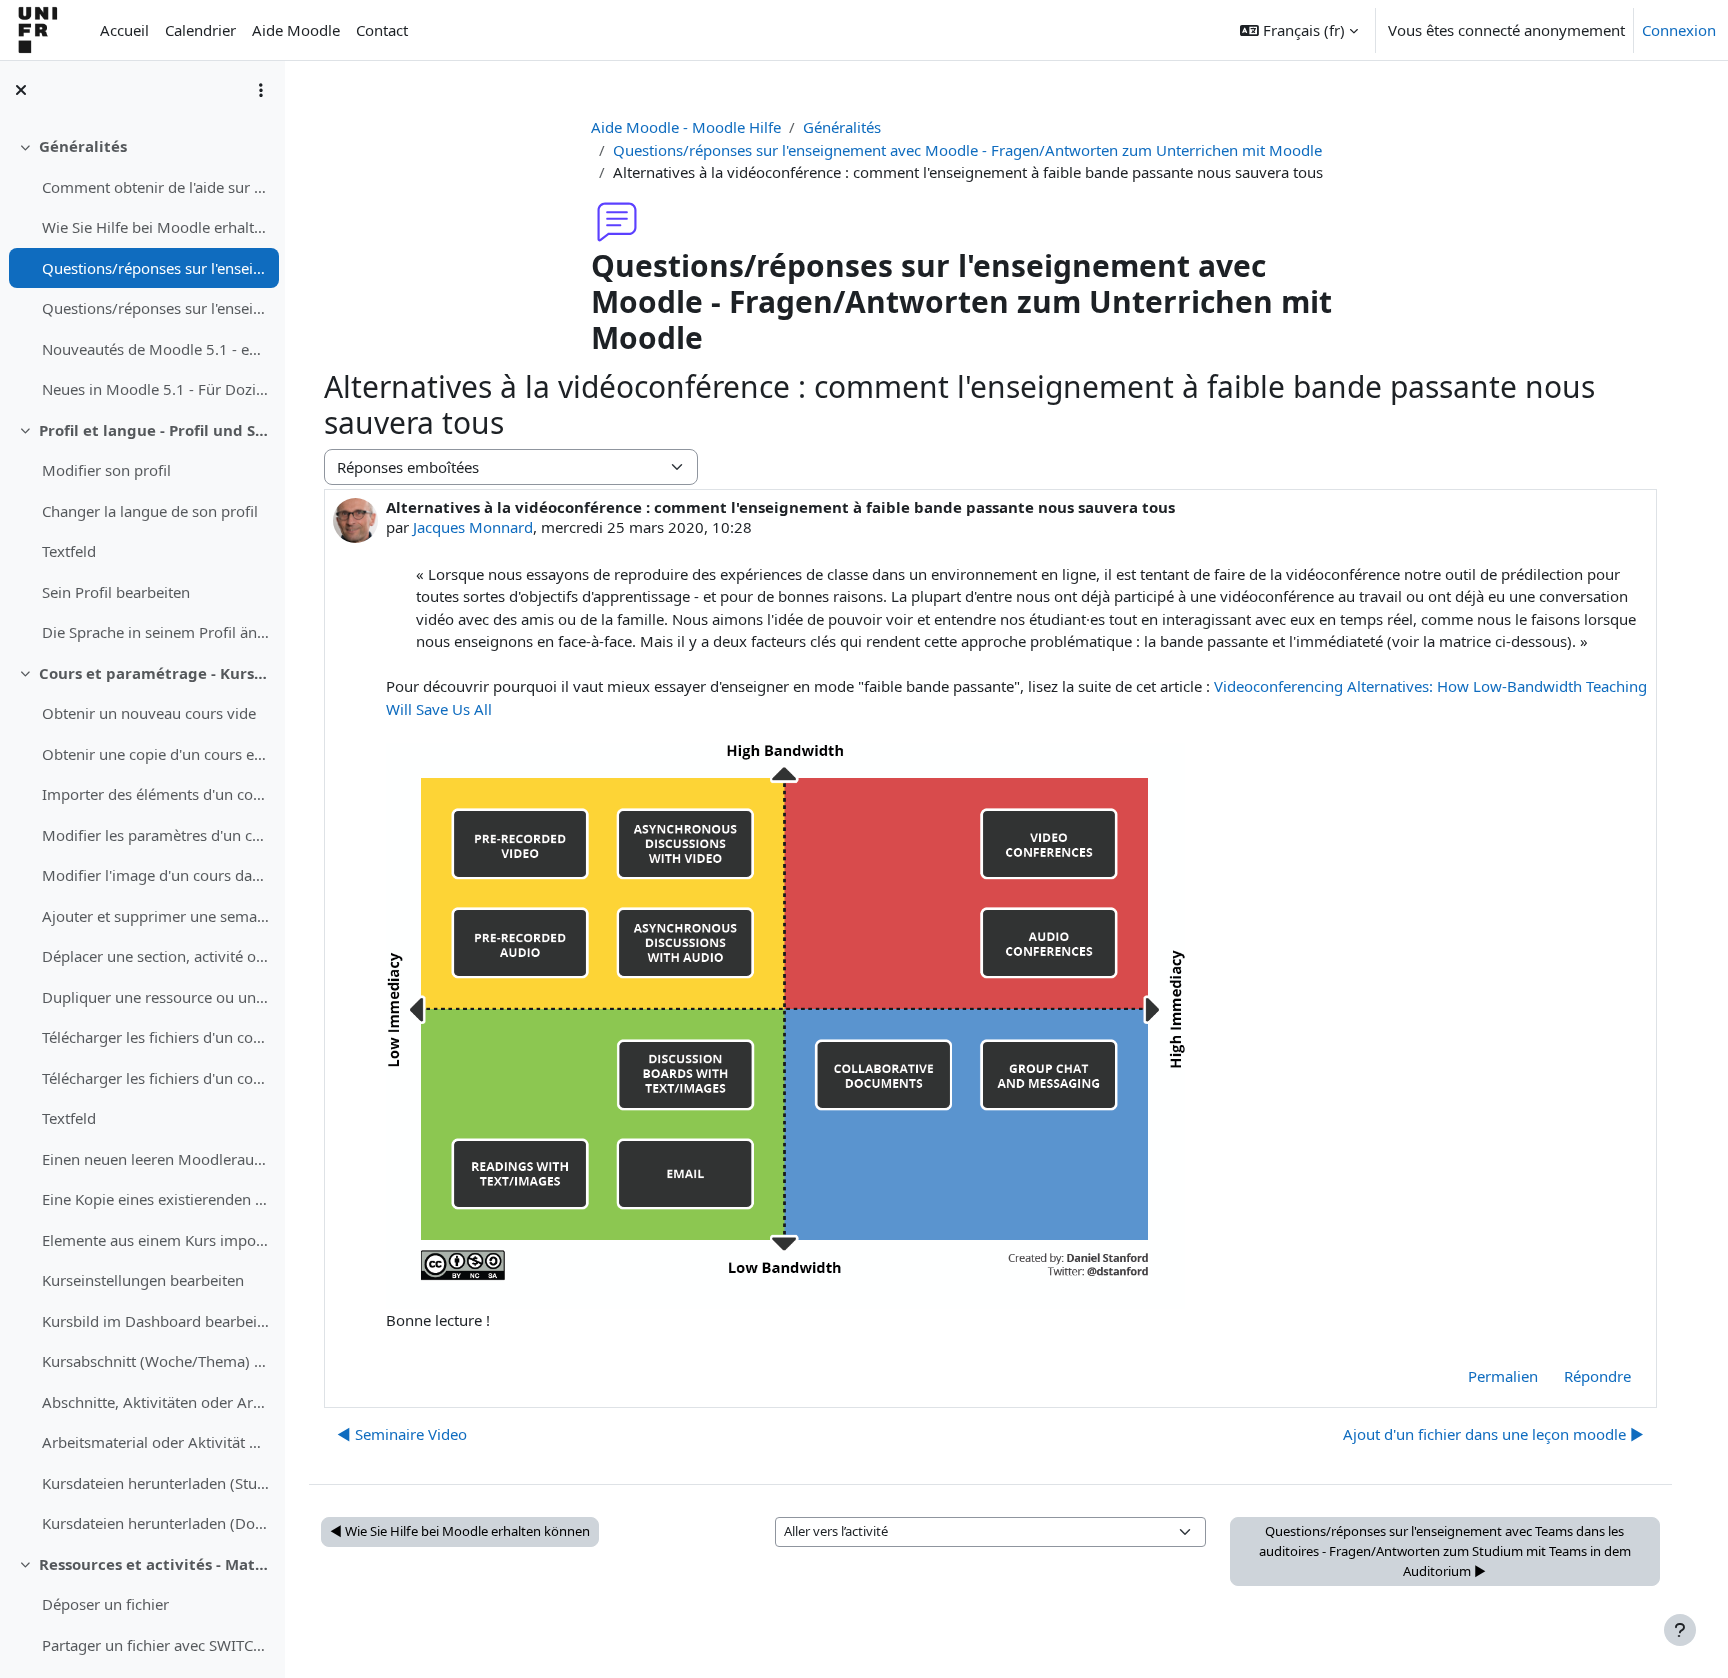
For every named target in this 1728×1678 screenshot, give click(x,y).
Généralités (83, 146)
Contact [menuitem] (382, 30)
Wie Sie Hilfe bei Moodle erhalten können (155, 227)
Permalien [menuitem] (1503, 1376)
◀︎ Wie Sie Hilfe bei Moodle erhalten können (460, 1531)
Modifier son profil (106, 470)
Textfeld (69, 551)
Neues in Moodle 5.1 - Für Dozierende (155, 389)
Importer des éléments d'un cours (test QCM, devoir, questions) (155, 794)
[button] (1299, 30)
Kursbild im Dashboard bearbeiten (155, 1321)
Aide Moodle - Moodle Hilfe (686, 127)
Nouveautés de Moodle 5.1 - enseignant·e (155, 349)
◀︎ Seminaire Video (402, 1434)
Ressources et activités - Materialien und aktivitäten (154, 1564)
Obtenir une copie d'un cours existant (155, 754)
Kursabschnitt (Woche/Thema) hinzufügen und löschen (155, 1361)
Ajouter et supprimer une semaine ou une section (155, 916)
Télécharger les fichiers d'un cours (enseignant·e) (155, 1078)
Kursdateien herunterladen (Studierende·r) (155, 1483)
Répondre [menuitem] (1597, 1376)
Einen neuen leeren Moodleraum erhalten (155, 1159)
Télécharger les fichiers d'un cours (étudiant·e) (155, 1037)
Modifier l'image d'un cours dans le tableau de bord (155, 875)
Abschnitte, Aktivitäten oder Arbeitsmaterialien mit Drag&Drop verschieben (155, 1402)
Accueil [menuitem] (124, 30)
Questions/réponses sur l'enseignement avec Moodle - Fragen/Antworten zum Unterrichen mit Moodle (155, 268)
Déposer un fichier (105, 1604)
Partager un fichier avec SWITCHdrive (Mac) (155, 1645)
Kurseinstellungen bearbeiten (143, 1280)
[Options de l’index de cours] (261, 90)
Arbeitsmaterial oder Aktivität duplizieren (155, 1442)
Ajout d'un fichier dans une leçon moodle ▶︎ (1493, 1434)
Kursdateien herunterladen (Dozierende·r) (155, 1523)
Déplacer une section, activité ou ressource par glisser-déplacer (155, 956)
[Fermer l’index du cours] (21, 90)
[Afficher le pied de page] (1680, 1630)
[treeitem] (142, 268)
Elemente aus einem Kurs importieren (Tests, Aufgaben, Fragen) (155, 1240)
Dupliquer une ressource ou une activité (155, 997)
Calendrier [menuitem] (200, 30)
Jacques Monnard (473, 527)
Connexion (1679, 30)
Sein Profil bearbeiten (116, 592)
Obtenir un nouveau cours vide (149, 713)
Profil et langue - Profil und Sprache (154, 430)
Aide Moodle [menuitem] (296, 30)
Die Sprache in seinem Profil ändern (155, 632)
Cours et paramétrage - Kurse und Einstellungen (154, 673)
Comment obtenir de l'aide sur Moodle (155, 187)
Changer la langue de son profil (150, 511)
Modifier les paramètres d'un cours (155, 835)
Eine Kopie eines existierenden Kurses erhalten (155, 1199)
